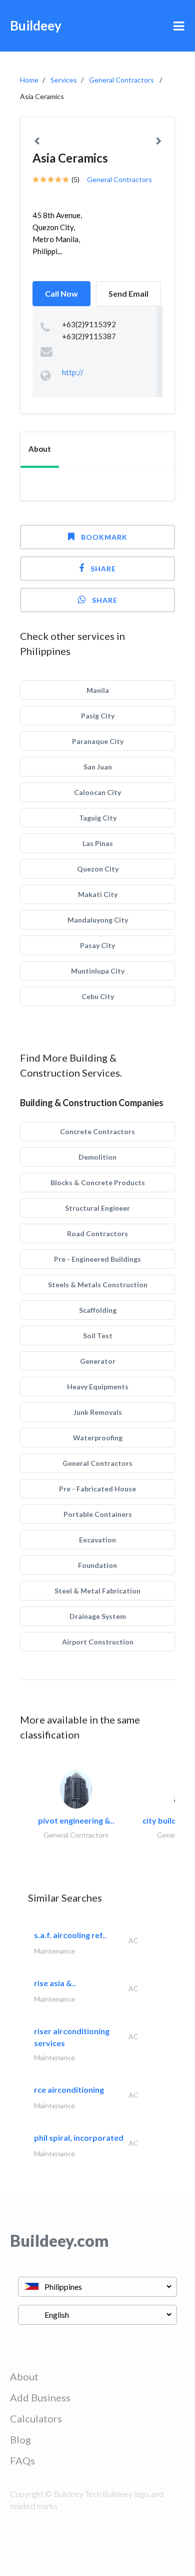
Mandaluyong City (98, 920)
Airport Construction (98, 1642)
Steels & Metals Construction (98, 1284)
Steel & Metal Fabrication (97, 1591)
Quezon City (98, 869)
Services (64, 80)
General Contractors (121, 80)
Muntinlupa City (98, 971)
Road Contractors (97, 1233)
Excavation (97, 1540)
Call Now (61, 293)
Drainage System (98, 1616)
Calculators (36, 2418)
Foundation (97, 1565)
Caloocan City (97, 792)
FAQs (22, 2460)
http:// (73, 372)
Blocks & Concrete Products (98, 1182)
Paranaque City (98, 741)
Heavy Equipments (98, 1387)
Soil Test (98, 1336)
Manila (98, 690)
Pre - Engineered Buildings (97, 1259)
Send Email (128, 293)
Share (103, 569)
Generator (98, 1361)
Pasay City (97, 945)
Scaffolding (98, 1310)
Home (29, 80)
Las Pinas (98, 843)
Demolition (97, 1157)
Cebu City (98, 996)
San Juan (98, 767)
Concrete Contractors (97, 1131)
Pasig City (98, 716)
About (24, 2376)
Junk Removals (98, 1412)
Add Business (40, 2397)
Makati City (98, 894)
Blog (20, 2439)
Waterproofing (98, 1438)
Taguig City (98, 818)
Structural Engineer (97, 1208)
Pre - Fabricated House (97, 1489)
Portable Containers (98, 1514)
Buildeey (36, 26)
